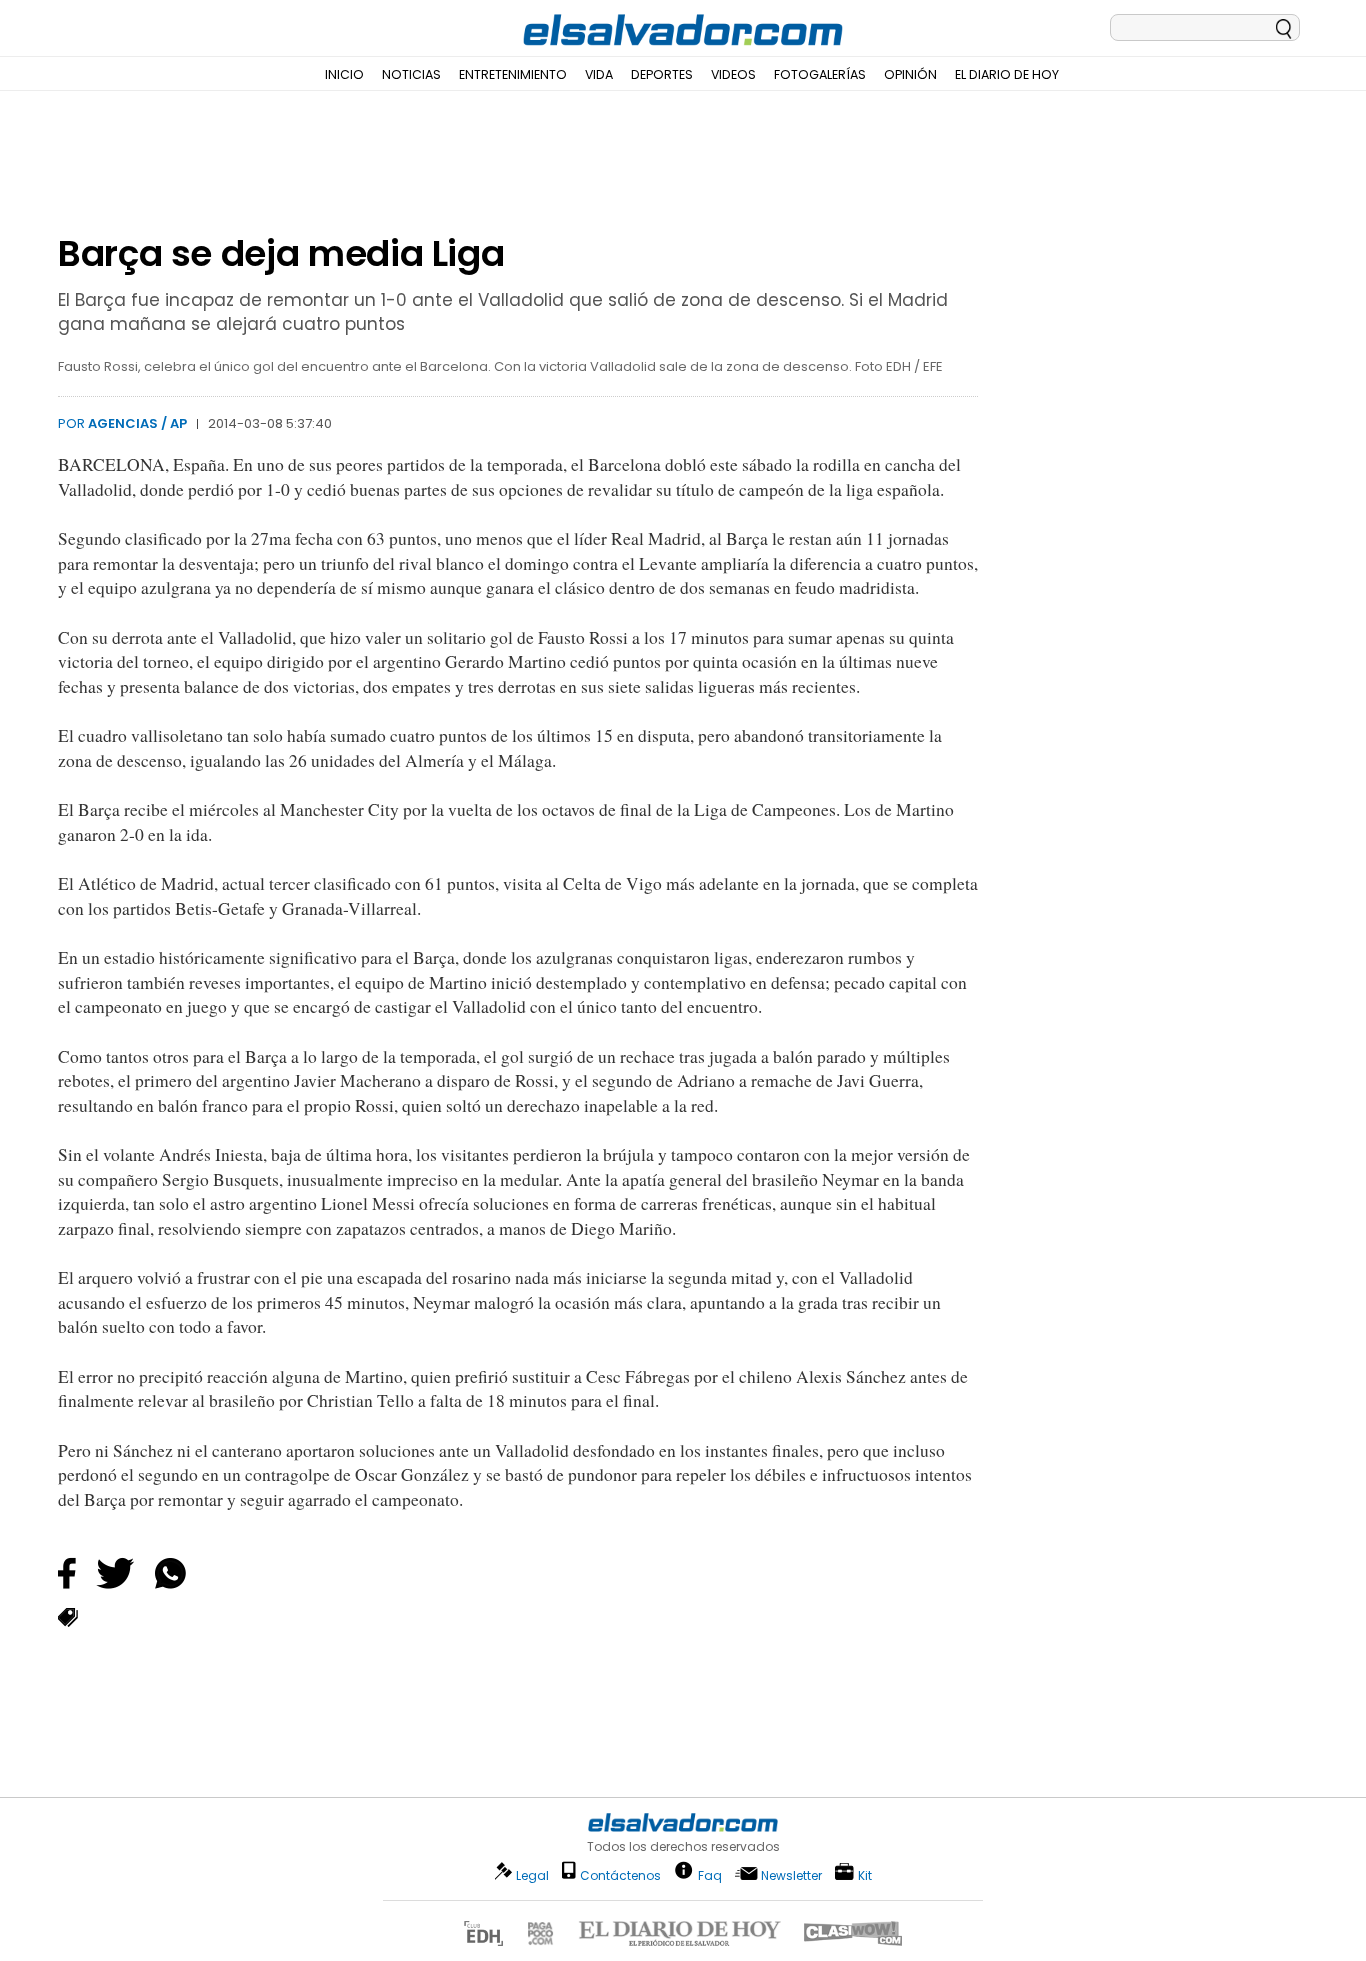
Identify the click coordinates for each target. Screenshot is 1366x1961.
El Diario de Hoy (1007, 74)
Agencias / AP (137, 423)
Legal (532, 1875)
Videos (733, 74)
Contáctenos (620, 1875)
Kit (865, 1874)
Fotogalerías (820, 74)
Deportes (662, 74)
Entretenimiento (513, 74)
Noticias (411, 74)
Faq (710, 1874)
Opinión (910, 74)
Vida (599, 74)
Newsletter (791, 1875)
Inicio (344, 74)
